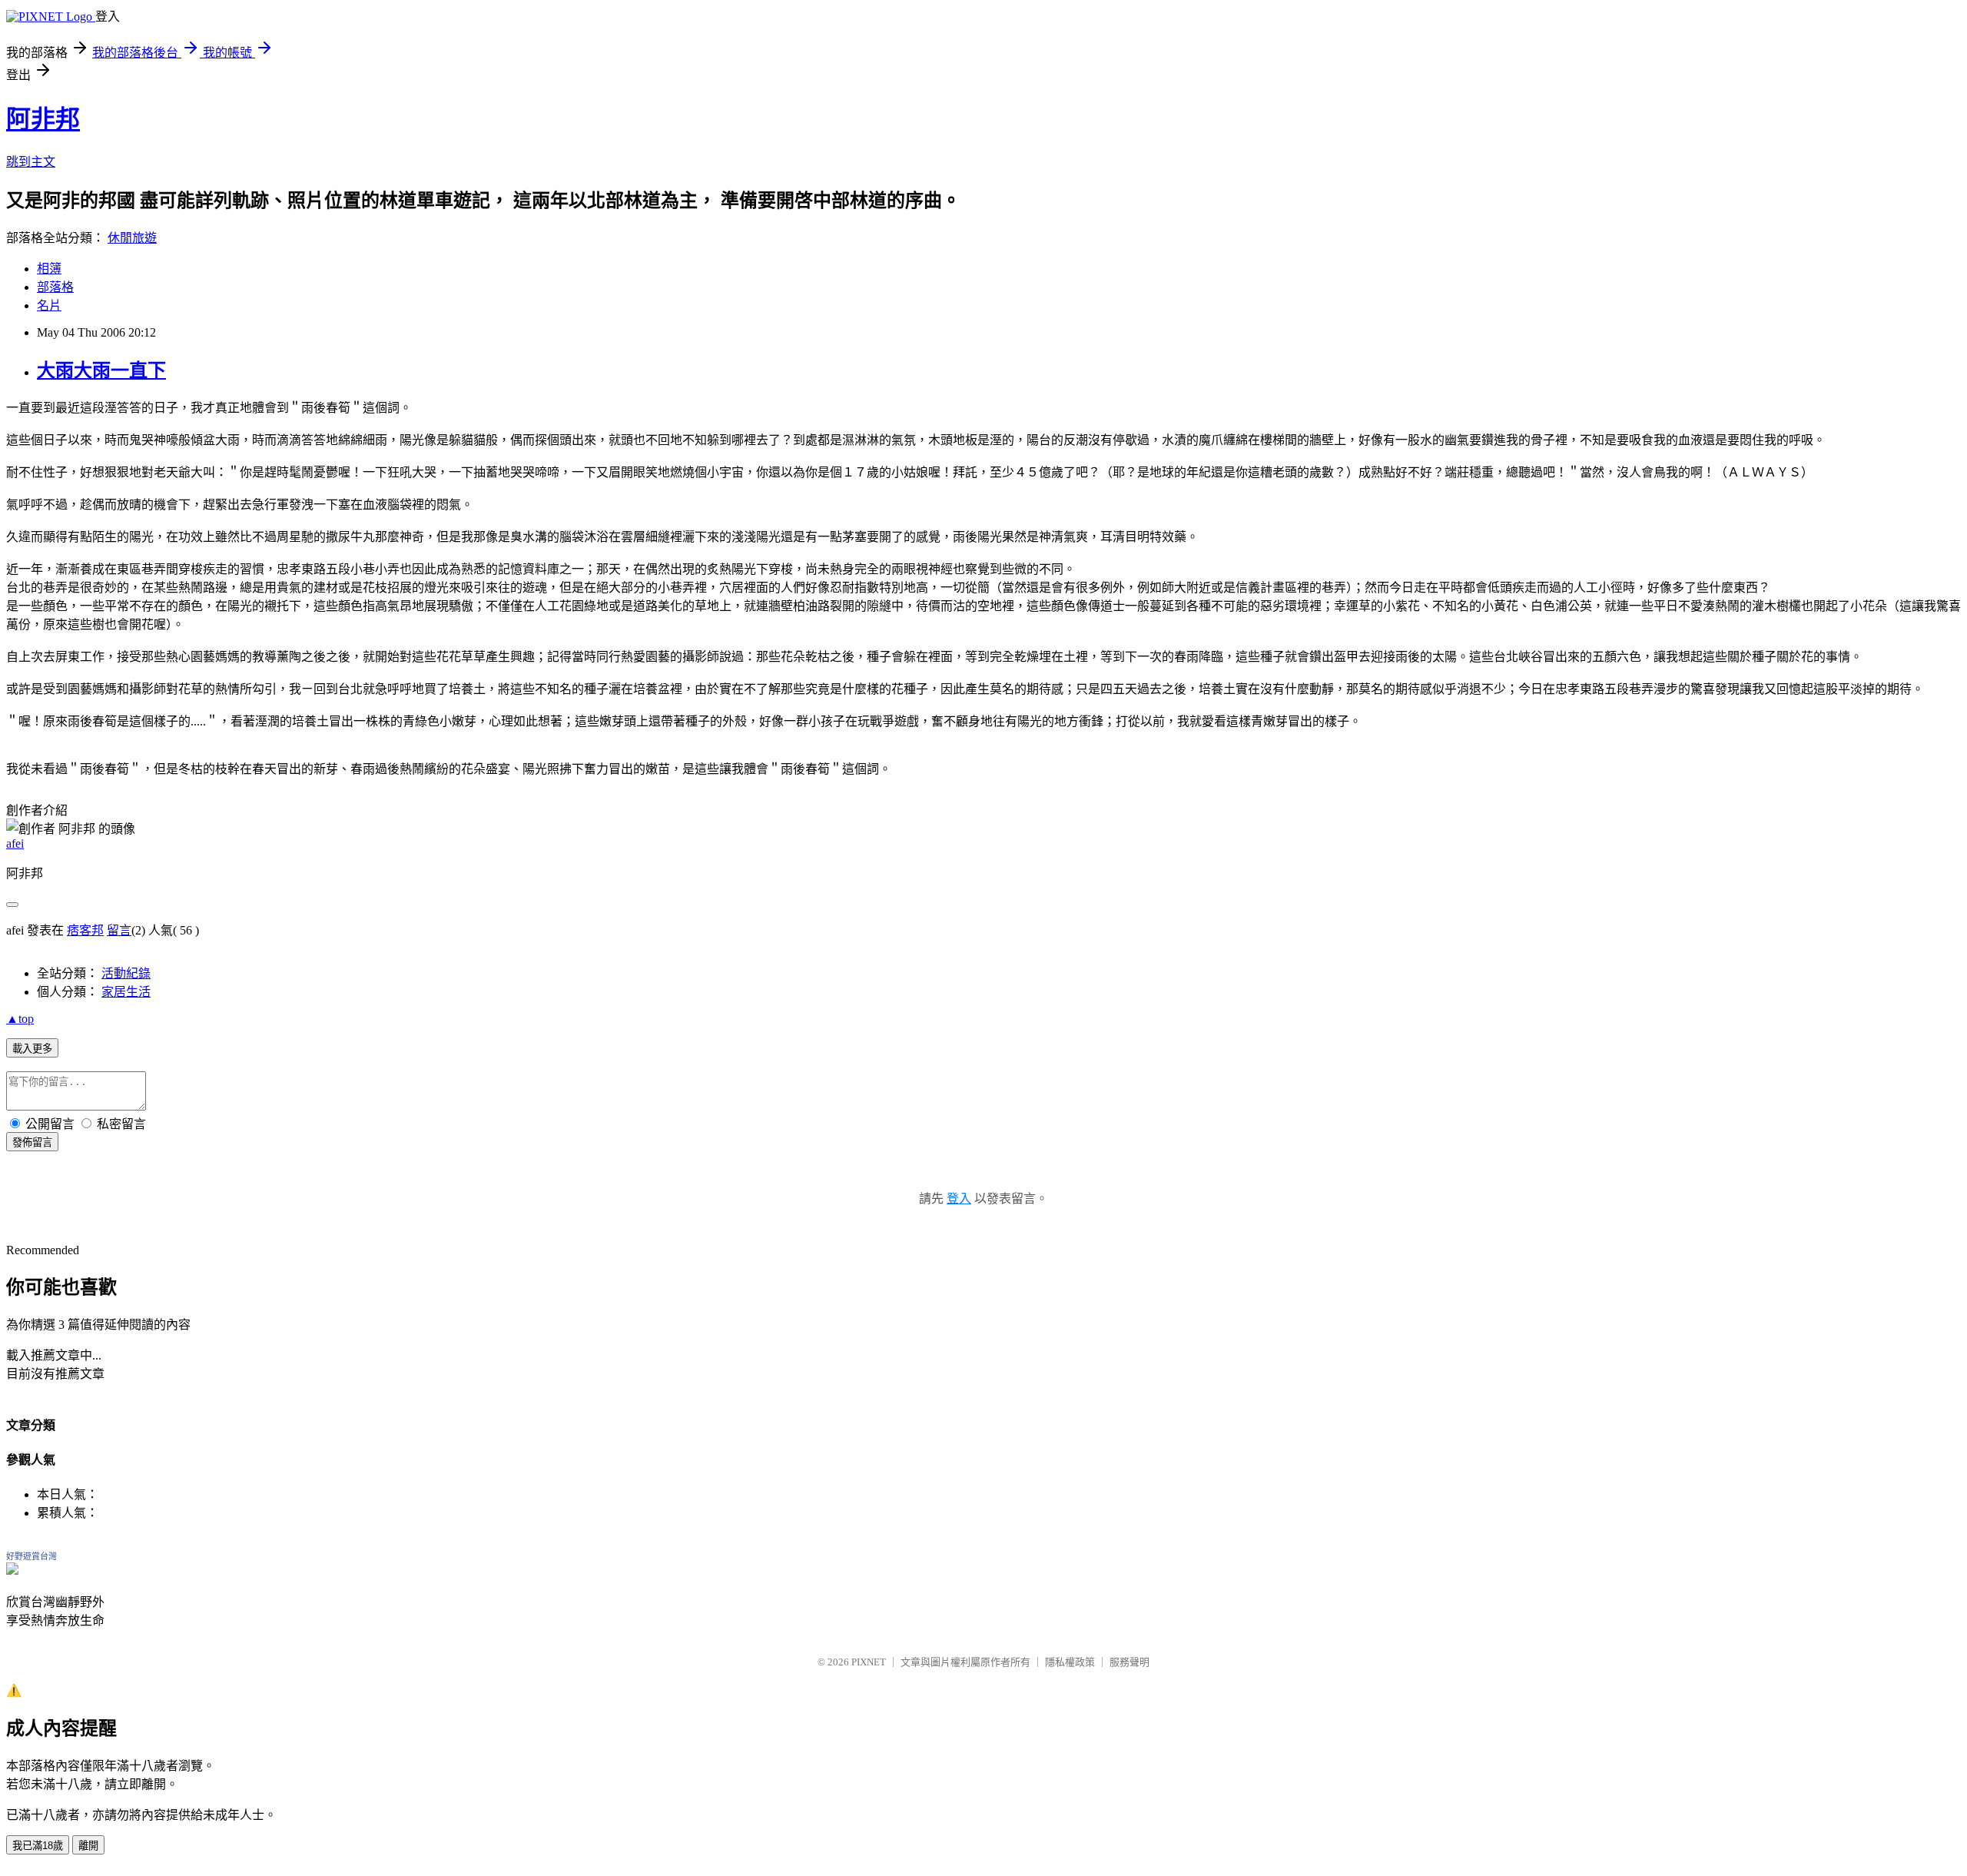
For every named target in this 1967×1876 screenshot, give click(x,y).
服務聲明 (1129, 1662)
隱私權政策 (1070, 1662)
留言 (119, 930)
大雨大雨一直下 (101, 370)
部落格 (55, 287)
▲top (20, 1019)
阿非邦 (43, 119)
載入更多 (32, 1049)
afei (15, 843)
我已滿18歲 (38, 1846)
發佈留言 (32, 1142)
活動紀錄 (126, 973)
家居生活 (126, 992)
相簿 (49, 269)
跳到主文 (31, 162)
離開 (88, 1846)
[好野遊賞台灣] (12, 1571)
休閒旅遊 (132, 238)
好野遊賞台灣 (32, 1556)
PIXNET (869, 1662)
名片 (49, 305)
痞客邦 (85, 930)
